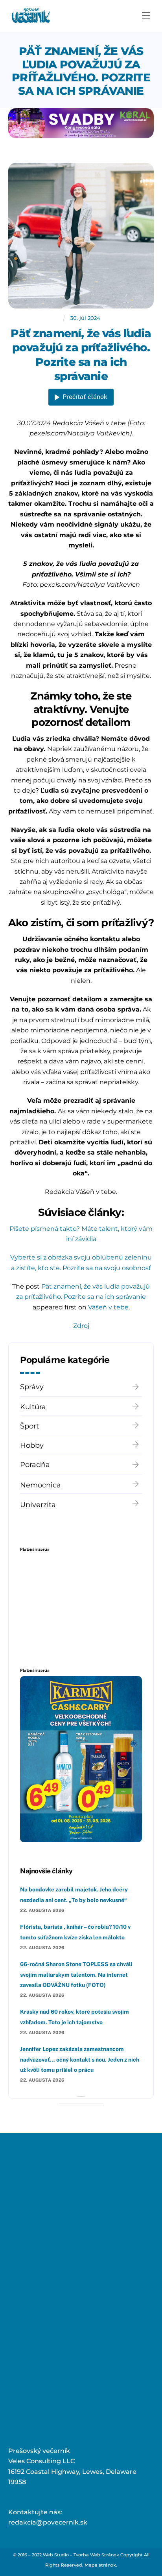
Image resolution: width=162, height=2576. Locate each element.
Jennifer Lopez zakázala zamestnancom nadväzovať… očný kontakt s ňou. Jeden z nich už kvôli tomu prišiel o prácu (80, 2059)
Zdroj (81, 1326)
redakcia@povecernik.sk (48, 2522)
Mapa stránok (100, 2565)
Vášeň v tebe (108, 1307)
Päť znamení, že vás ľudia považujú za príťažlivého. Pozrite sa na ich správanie (81, 71)
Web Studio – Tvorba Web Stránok (81, 2555)
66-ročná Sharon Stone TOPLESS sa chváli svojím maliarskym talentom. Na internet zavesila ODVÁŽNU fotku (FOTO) (76, 1975)
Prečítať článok (85, 397)
